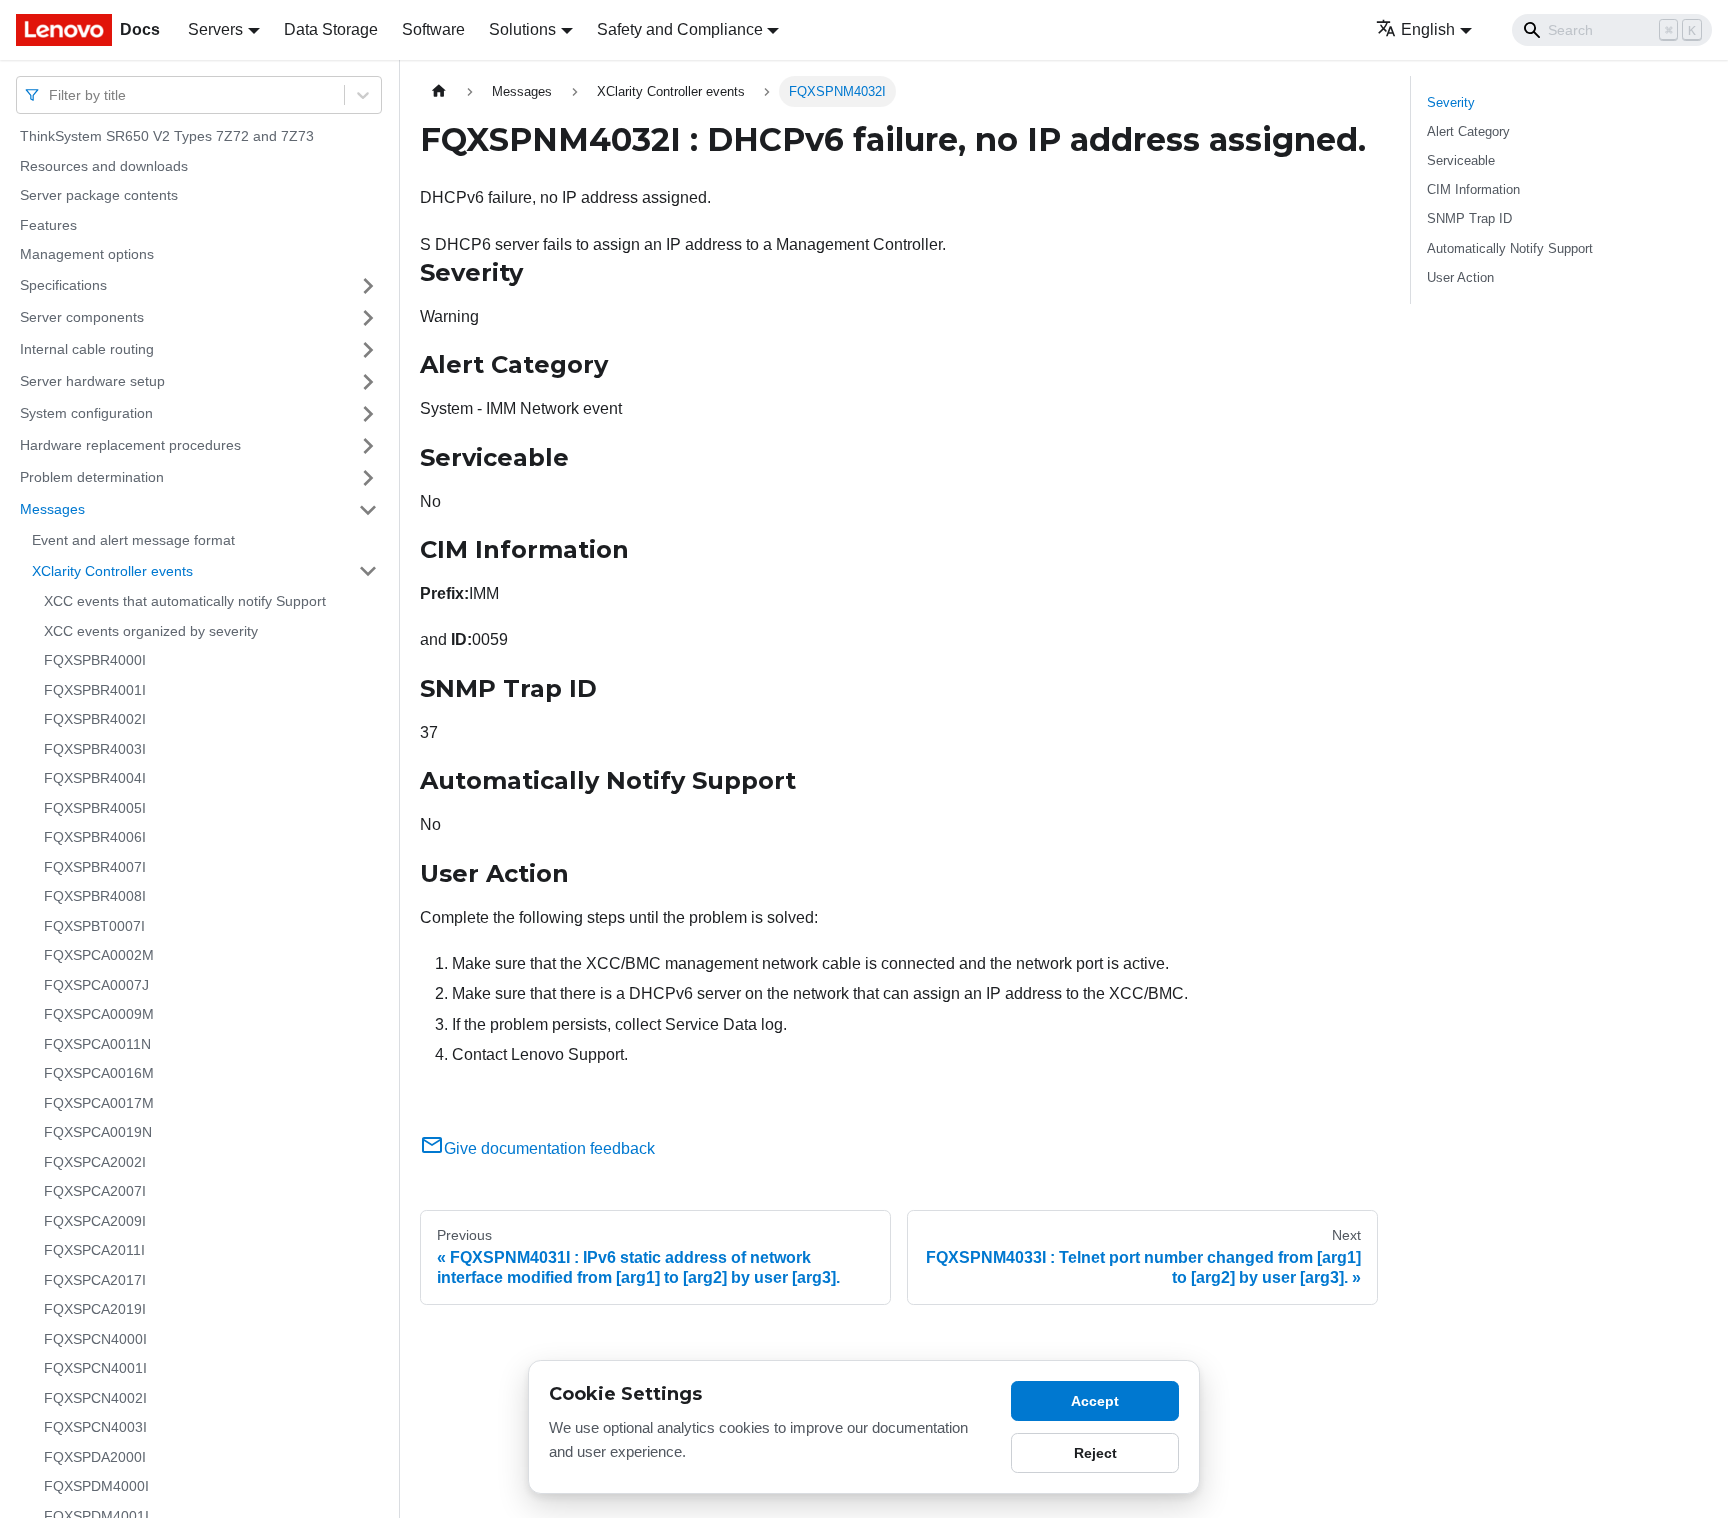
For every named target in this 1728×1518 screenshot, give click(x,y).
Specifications (63, 285)
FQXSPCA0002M (99, 955)
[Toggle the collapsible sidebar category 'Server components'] (368, 318)
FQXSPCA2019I (95, 1309)
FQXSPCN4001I (95, 1368)
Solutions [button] (522, 29)
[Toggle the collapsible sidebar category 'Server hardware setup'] (368, 382)
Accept (1095, 1401)
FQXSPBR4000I (95, 660)
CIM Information (1473, 189)
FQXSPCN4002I (95, 1398)
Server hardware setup (92, 381)
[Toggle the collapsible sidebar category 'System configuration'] (368, 414)
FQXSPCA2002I (95, 1162)
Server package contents (99, 195)
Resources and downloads (104, 166)
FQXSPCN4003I (95, 1427)
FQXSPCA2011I (94, 1250)
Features (48, 225)
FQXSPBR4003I (95, 749)
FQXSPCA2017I (95, 1280)
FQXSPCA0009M (99, 1014)
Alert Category (1468, 131)
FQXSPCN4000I (95, 1339)
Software (433, 29)
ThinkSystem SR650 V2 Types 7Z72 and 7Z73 (167, 136)
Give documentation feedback (549, 1148)
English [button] (1428, 29)
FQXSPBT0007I (94, 926)
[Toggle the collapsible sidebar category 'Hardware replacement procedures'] (368, 446)
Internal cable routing (87, 349)
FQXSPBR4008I (95, 896)
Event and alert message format (133, 540)
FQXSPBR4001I (95, 690)
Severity (1451, 102)
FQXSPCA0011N (97, 1044)
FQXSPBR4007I (95, 867)
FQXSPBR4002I (95, 719)
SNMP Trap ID (1469, 218)
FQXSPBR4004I (95, 778)
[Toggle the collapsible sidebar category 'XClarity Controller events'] (368, 571)
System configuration (86, 413)
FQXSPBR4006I (95, 837)
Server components (82, 317)
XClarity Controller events (112, 570)
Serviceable (1461, 160)
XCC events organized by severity (151, 631)
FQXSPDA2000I (95, 1457)
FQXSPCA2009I (95, 1221)
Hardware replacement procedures (130, 445)
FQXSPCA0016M (99, 1073)
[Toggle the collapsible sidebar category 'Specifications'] (368, 286)
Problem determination (92, 477)
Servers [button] (215, 29)
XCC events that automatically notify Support (185, 601)
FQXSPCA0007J (96, 985)
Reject (1095, 1453)
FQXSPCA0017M (99, 1103)
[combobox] (51, 94)
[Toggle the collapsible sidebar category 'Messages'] (368, 510)
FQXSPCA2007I (95, 1191)
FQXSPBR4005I (95, 808)
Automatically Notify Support (1510, 248)
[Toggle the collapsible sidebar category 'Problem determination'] (368, 478)
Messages (52, 509)
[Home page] (439, 91)
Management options (87, 254)
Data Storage (331, 29)
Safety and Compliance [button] (680, 29)
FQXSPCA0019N (98, 1132)
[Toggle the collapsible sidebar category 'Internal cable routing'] (368, 350)
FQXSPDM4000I (96, 1486)
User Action (1460, 277)
